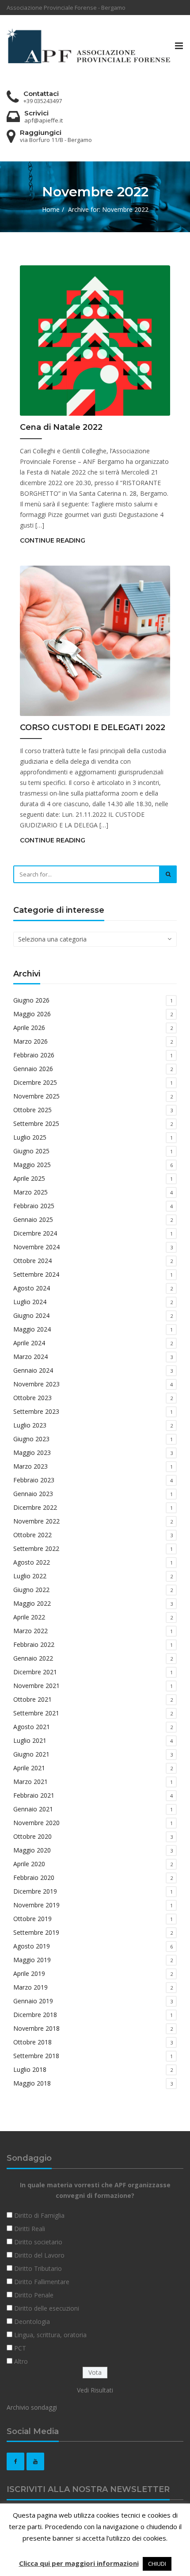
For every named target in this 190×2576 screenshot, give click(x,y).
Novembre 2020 (36, 1823)
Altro (21, 2361)
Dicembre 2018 (35, 2015)
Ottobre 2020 (32, 1836)
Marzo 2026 (30, 1041)
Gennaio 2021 (33, 1809)
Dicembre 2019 (35, 1891)
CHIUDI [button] (157, 2564)
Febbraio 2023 (34, 1480)
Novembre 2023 (36, 1384)
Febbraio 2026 (34, 1055)
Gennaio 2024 (33, 1370)
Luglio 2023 (30, 1425)
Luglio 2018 (30, 2069)
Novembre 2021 (36, 1686)
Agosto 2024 (32, 1288)
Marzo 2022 (30, 1631)
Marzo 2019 (30, 1987)
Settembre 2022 (36, 1548)
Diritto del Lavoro (39, 2255)
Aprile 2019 (29, 1973)
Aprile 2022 (29, 1617)
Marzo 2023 (30, 1466)
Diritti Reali (30, 2229)
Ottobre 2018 (32, 2042)
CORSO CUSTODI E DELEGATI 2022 (93, 727)
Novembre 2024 (36, 1247)
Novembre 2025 (36, 1096)
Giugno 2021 (31, 1754)
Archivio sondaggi (32, 2407)
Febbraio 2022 (34, 1644)
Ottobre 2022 (32, 1535)
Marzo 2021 (30, 1782)
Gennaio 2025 (33, 1219)
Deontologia (32, 2321)
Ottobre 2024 (32, 1261)
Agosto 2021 (32, 1727)
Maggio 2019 (32, 1960)
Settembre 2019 (36, 1932)
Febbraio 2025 (34, 1206)
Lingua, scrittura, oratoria (50, 2335)
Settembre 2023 (36, 1411)
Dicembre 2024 (35, 1233)
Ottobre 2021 (32, 1699)
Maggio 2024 (32, 1329)
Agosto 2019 (32, 1946)
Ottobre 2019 (32, 1919)
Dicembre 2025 (35, 1082)
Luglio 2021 (30, 1740)
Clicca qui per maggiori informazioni (79, 2563)
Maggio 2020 (32, 1850)
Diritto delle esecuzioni (47, 2308)
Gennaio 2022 (33, 1658)
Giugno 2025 (31, 1151)
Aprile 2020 (29, 1864)
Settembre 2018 (36, 2056)
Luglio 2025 (30, 1137)
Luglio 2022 (30, 1576)
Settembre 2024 (36, 1274)
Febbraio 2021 (34, 1795)
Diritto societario (38, 2242)
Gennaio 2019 (33, 2001)
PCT (20, 2348)
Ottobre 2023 (32, 1398)
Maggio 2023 (32, 1453)
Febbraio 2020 (34, 1877)
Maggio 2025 (32, 1165)
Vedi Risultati (95, 2390)
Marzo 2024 (30, 1357)
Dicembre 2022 (35, 1507)
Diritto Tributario (38, 2268)
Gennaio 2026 (33, 1069)
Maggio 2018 (32, 2083)
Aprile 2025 (29, 1178)
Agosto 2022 (32, 1562)
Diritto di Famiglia (39, 2215)
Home (51, 209)
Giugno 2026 (31, 1000)
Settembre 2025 (36, 1123)
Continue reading (53, 540)
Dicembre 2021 (35, 1672)
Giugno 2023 (31, 1439)
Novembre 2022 (36, 1521)
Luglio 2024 (30, 1302)
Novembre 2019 (36, 1905)
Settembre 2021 (36, 1713)
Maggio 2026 (32, 1014)
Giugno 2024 (31, 1315)
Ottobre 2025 (32, 1110)
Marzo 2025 (30, 1192)
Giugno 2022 (31, 1590)
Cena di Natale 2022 (61, 427)
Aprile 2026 (29, 1028)
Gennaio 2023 (33, 1494)
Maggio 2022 (32, 1603)
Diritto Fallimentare (42, 2282)
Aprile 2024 (29, 1343)
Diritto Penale (34, 2295)
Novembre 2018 (36, 2028)
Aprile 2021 (29, 1768)
